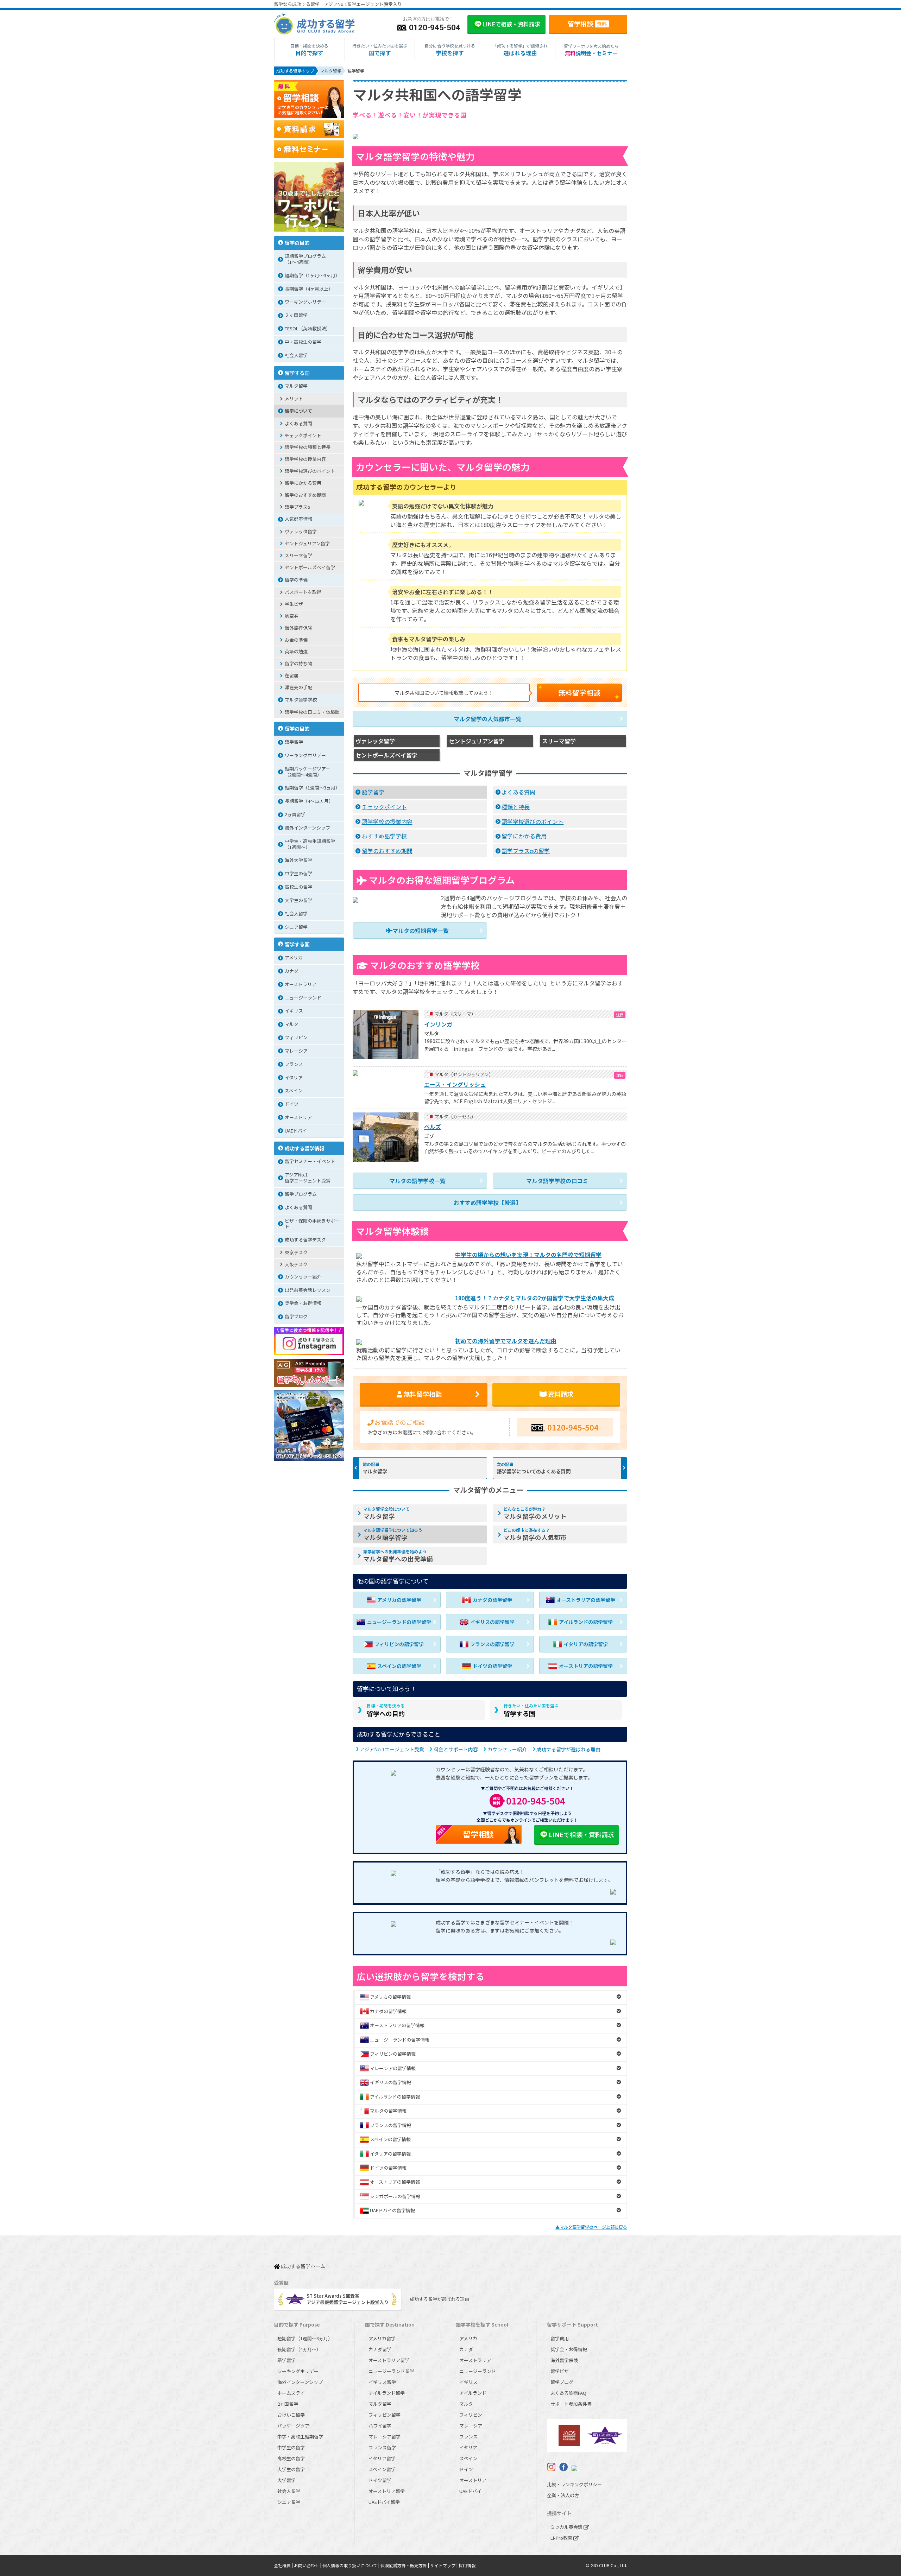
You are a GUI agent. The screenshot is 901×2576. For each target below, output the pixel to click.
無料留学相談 (579, 693)
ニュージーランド (303, 998)
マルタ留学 (375, 1471)
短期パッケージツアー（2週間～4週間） (307, 772)
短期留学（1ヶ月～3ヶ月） (312, 275)
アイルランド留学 (387, 2393)
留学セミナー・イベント (310, 1161)
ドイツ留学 (380, 2480)
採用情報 (467, 2565)
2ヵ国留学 (295, 814)
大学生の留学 (298, 900)
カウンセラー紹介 (507, 1749)
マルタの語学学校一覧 (417, 1181)
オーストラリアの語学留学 (586, 1600)
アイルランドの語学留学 (586, 1622)
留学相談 (587, 24)
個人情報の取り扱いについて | (351, 2565)
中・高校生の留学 (303, 342)
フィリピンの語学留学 (399, 1644)
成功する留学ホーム (303, 2267)
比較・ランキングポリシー (574, 2484)
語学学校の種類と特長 (308, 447)
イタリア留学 (382, 2458)
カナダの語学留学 (492, 1600)
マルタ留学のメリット (535, 1513)
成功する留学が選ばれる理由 (568, 1749)
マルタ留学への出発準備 (398, 1556)
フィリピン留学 (385, 2415)
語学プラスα (298, 507)
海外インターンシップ (307, 828)
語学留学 (373, 792)
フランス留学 (382, 2447)
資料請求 (560, 1394)
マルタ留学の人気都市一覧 (487, 719)
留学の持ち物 (298, 663)
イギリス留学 (382, 2382)
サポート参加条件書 (571, 2404)
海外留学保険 (564, 2360)
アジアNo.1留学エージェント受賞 (308, 1178)
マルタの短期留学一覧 (421, 931)
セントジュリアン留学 (307, 543)
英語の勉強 (296, 651)
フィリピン (296, 1037)
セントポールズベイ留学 (310, 567)
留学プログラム (301, 1194)
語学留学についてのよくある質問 (534, 1471)
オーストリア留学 (387, 2491)
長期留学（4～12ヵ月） (309, 801)
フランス (294, 1064)
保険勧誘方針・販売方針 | (405, 2565)
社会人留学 (296, 355)
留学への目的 (386, 1710)
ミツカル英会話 (567, 2527)
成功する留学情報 (304, 1148)
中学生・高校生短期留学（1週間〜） (310, 844)
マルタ (292, 1024)
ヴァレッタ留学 (301, 531)
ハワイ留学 (380, 2426)
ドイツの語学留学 (492, 1666)
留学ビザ (560, 2371)
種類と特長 (516, 807)
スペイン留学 (382, 2469)
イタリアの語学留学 (586, 1644)
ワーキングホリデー (305, 302)
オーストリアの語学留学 (586, 1666)
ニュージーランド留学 (391, 2371)
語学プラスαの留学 (526, 851)
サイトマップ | (444, 2565)
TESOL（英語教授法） (308, 328)
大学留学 (286, 2480)
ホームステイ (291, 2393)
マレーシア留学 (385, 2437)
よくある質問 (518, 792)
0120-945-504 (573, 1427)
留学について (298, 411)
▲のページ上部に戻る (591, 2227)
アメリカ (294, 957)
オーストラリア (301, 984)
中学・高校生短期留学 (300, 2437)
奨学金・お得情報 (303, 1303)
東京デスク (296, 1252)
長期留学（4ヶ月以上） (309, 289)
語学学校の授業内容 (387, 821)
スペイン (294, 1090)
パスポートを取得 (303, 592)
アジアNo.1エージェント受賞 (392, 1749)
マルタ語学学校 (301, 700)
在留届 (292, 675)
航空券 (292, 616)
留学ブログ (296, 1316)
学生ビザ (294, 604)
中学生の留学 (298, 873)
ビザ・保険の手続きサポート (312, 1224)
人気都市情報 (298, 519)
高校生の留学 (298, 887)
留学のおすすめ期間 (387, 851)
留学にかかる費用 (524, 836)
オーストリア (298, 1117)
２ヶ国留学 (296, 315)
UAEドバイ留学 (384, 2502)
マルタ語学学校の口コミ (557, 1181)
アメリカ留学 (382, 2338)
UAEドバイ (296, 1131)
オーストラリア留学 (389, 2360)
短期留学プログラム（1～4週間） (305, 259)
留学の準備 (296, 580)
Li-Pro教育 (562, 2538)
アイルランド (473, 2393)
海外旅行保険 (298, 628)
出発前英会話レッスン (308, 1290)
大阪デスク (296, 1264)
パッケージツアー (295, 2426)
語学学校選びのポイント (533, 821)
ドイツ (292, 1104)
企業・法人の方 (563, 2495)
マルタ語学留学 (393, 1534)
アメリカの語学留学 (399, 1600)
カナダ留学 (380, 2349)
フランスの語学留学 (492, 1644)
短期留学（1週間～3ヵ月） (312, 788)
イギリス (294, 1011)
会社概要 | (284, 2565)
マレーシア (296, 1051)
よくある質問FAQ (568, 2393)
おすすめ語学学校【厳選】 (487, 1203)
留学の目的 (297, 243)
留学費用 (560, 2338)
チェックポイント (384, 807)
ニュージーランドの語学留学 (399, 1622)
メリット (294, 398)
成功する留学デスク (305, 1240)
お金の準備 (296, 640)
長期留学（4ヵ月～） (299, 2349)
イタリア (294, 1077)
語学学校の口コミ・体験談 (312, 712)
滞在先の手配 (298, 687)
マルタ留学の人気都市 (535, 1534)
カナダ (292, 971)
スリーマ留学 (298, 555)
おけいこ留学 (291, 2415)
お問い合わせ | (308, 2565)
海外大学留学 (298, 860)
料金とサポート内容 (456, 1749)
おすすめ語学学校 (384, 836)
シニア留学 (296, 927)
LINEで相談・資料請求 (581, 1834)
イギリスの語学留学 (492, 1622)
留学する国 (531, 1710)
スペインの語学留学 (399, 1666)
